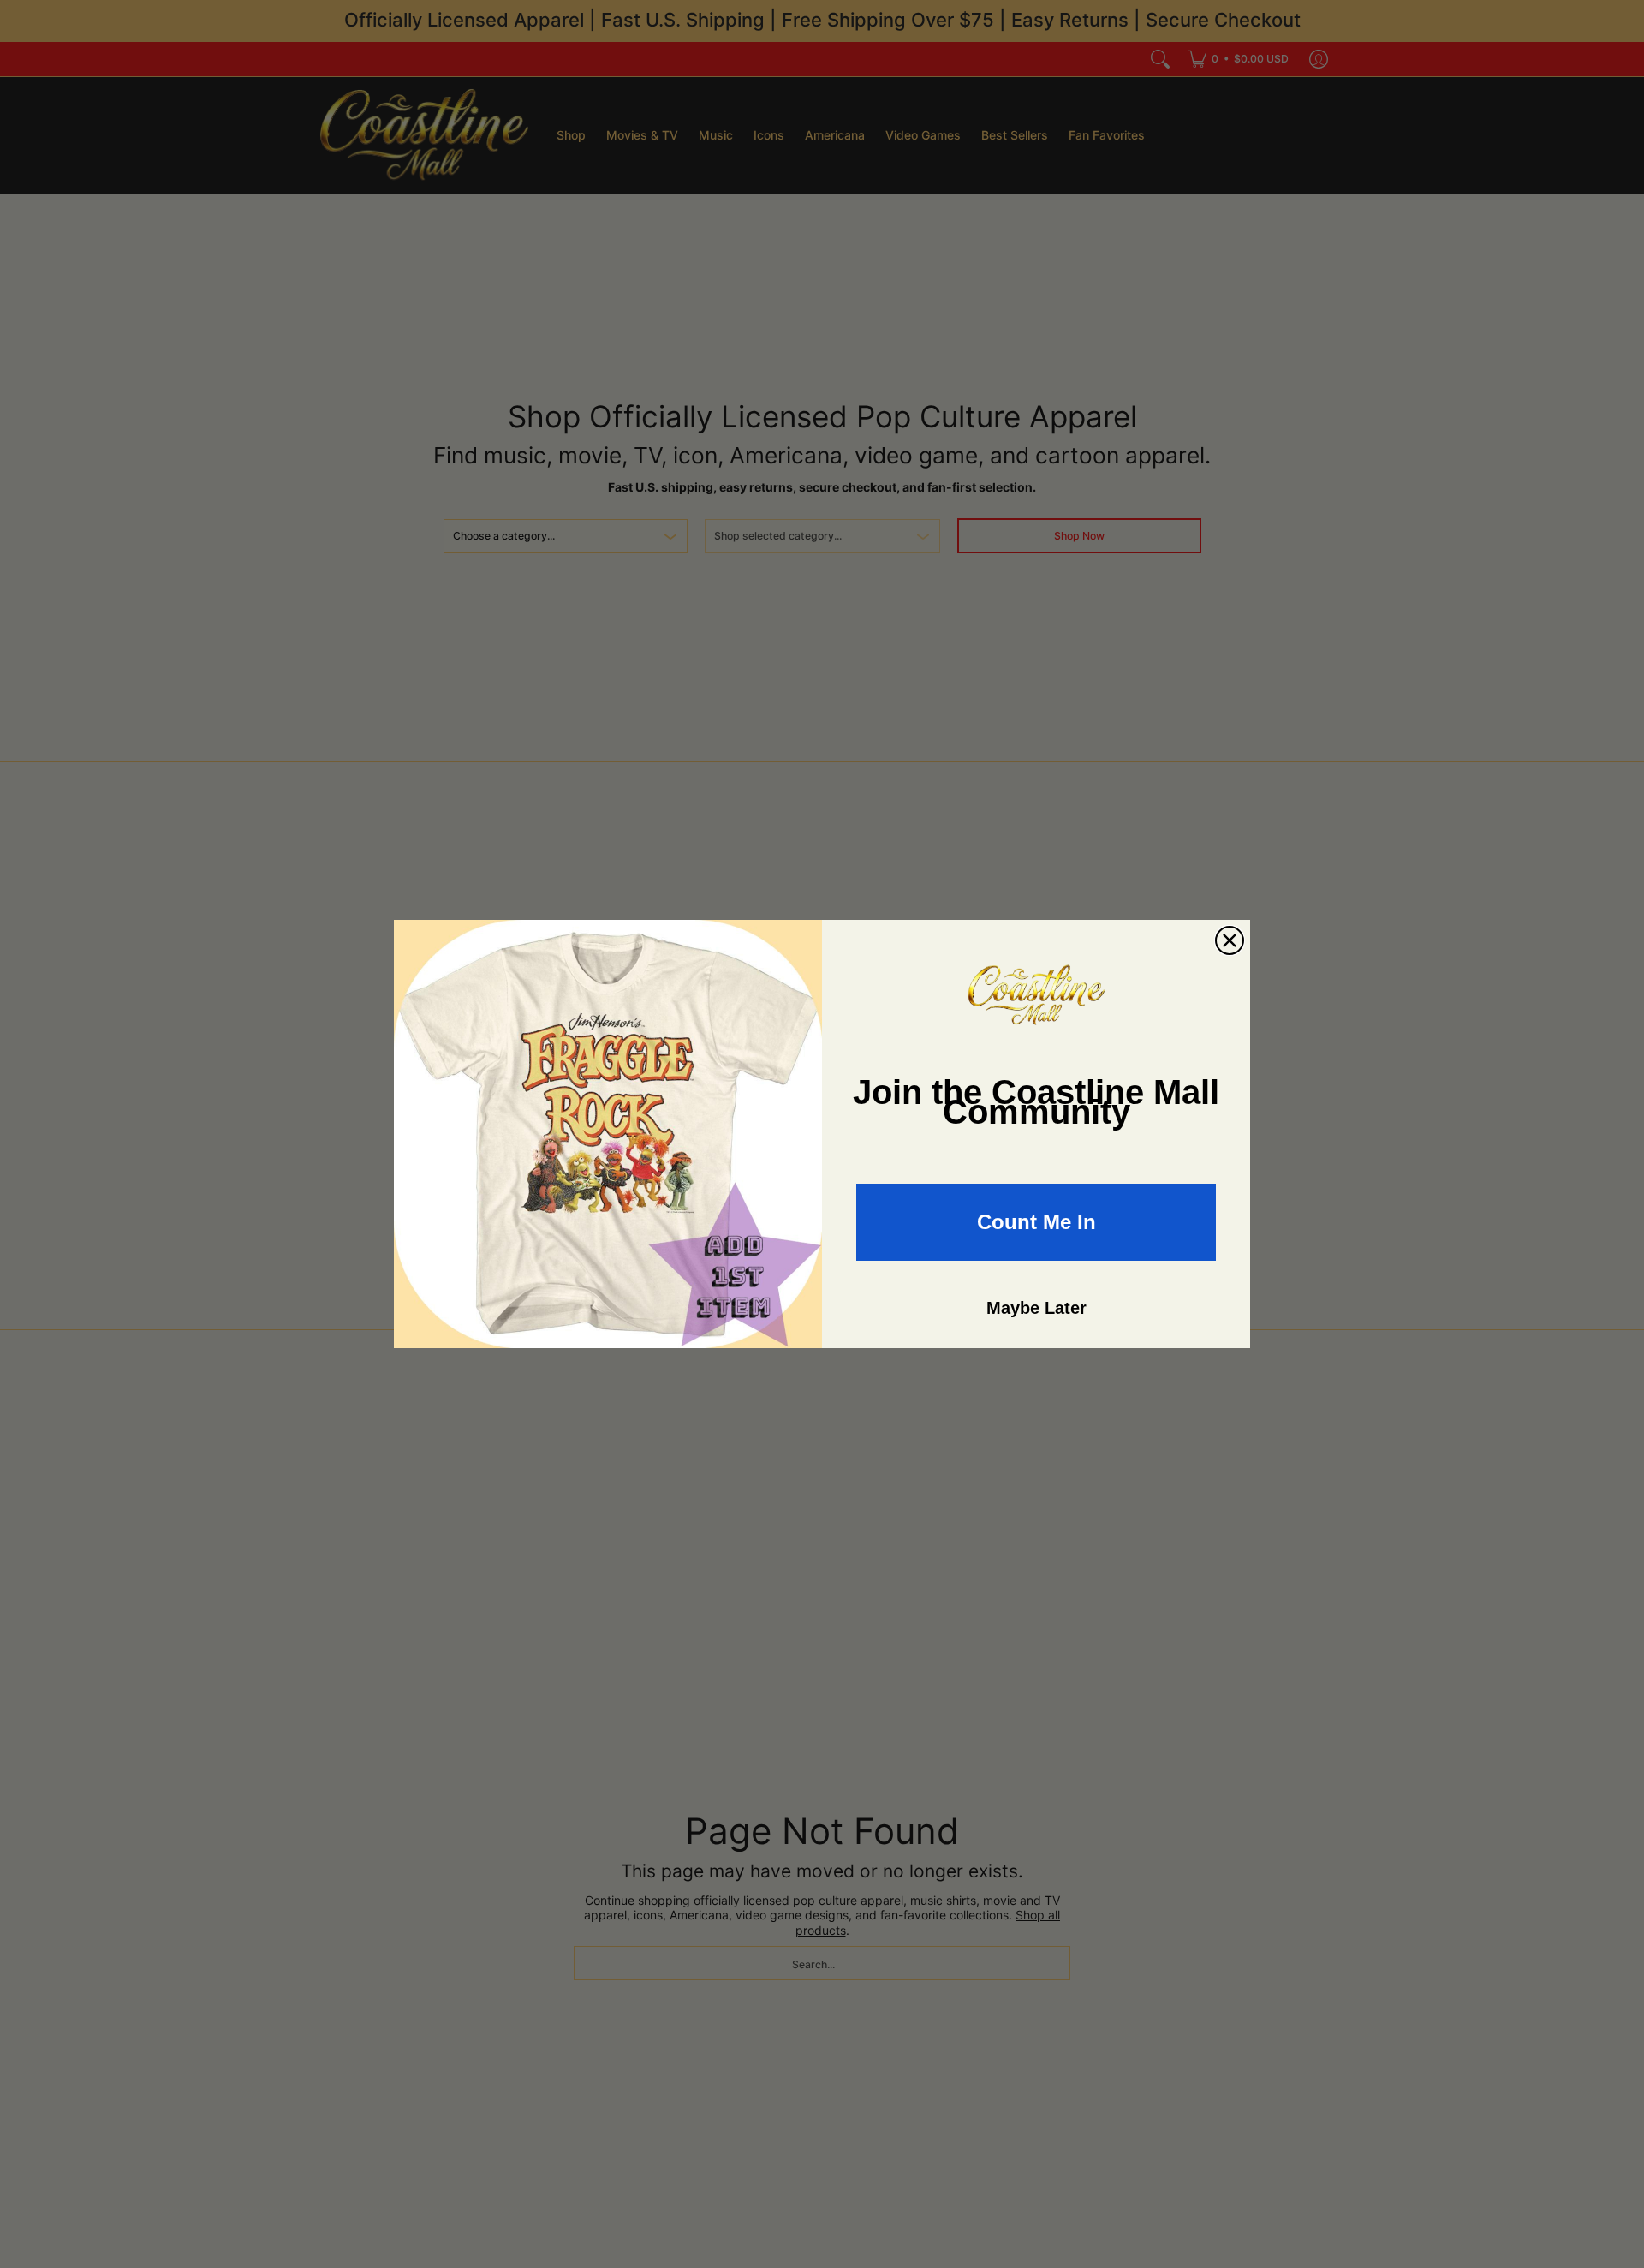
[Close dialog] (1230, 940)
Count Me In (1036, 1222)
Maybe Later (1036, 1308)
